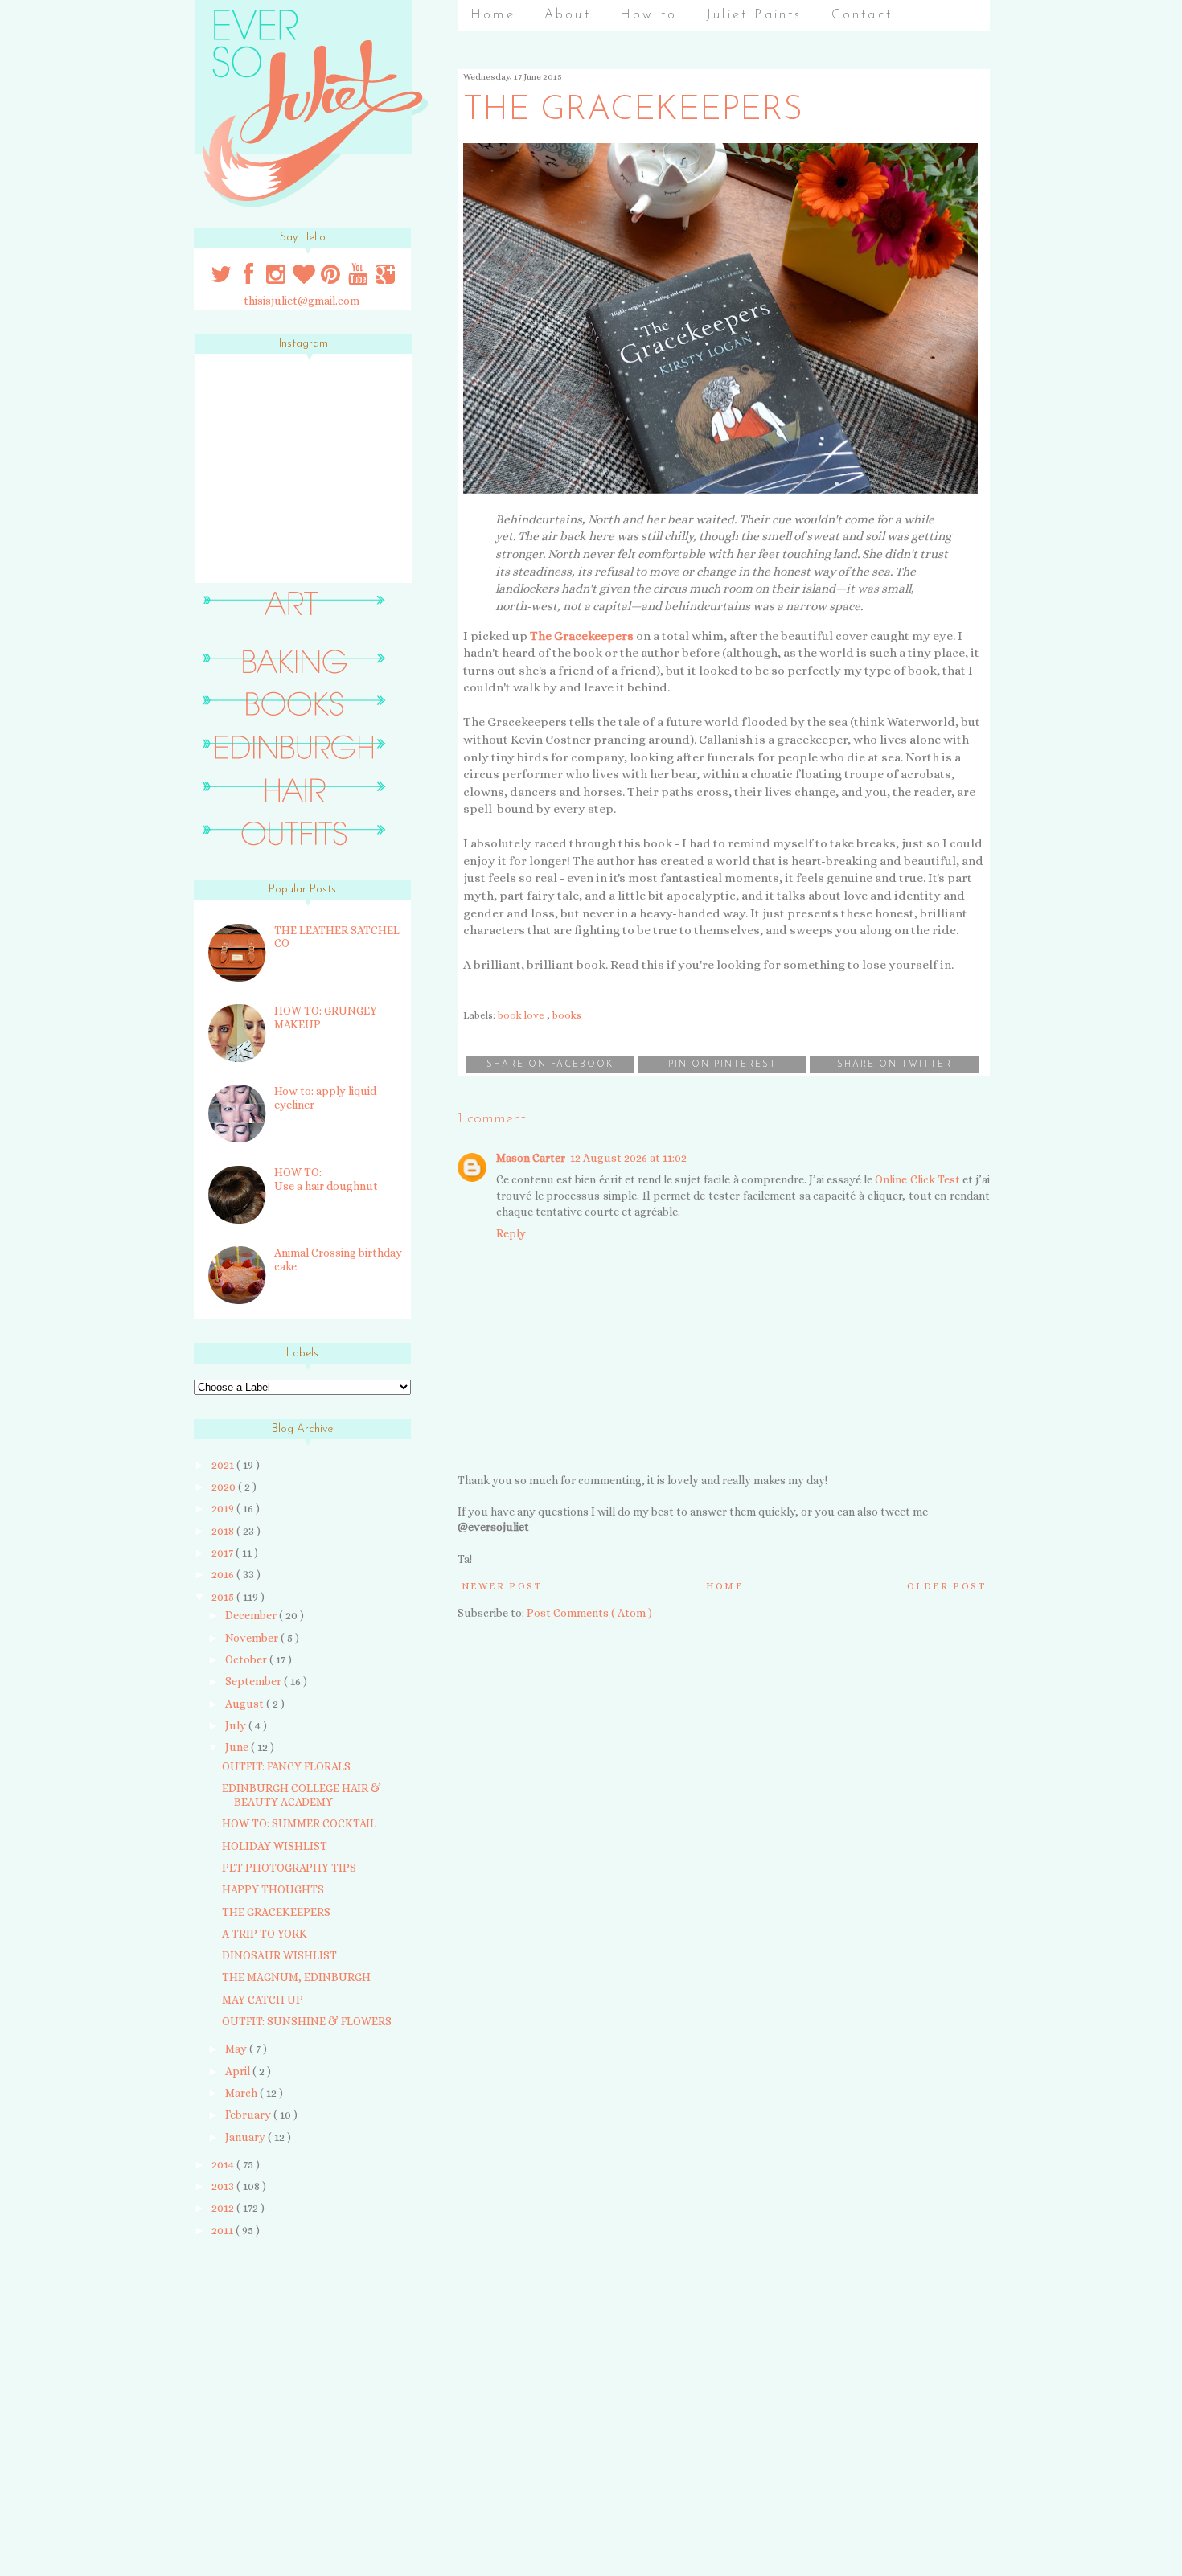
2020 (225, 1487)
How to (648, 15)
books (567, 1015)
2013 (224, 2186)
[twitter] (223, 278)
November (253, 1638)
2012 (224, 2208)
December (252, 1615)
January (246, 2137)
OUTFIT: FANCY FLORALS (286, 1766)
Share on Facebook (550, 1065)
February (249, 2115)
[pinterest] (332, 278)
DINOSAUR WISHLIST (279, 1955)
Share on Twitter (895, 1065)
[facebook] (249, 278)
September (254, 1681)
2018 (224, 1531)
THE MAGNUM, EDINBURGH (296, 1977)
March (242, 2093)
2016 (224, 1574)
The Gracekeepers (582, 636)
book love (522, 1015)
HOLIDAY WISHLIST (275, 1846)
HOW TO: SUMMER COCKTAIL (299, 1823)
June (238, 1747)
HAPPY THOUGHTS (273, 1889)
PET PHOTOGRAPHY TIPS (289, 1868)
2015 (224, 1597)
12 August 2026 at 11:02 (628, 1158)
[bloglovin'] (305, 278)
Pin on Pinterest (722, 1065)
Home (493, 15)
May (237, 2049)
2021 (224, 1465)
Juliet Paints (754, 15)
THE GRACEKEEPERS (276, 1912)
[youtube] (359, 278)
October (247, 1659)
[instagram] (277, 278)
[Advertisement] (296, 2365)
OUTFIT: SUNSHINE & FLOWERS (307, 2021)
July (237, 1725)
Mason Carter (531, 1158)
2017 (224, 1553)
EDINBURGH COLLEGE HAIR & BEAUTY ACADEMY (302, 1795)
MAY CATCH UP (263, 2000)
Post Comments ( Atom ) (589, 1613)
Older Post (946, 1586)
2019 (224, 1508)
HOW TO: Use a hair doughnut (326, 1179)
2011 (224, 2230)
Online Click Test (917, 1179)
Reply (511, 1233)
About (568, 15)
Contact (862, 15)
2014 (224, 2164)
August (246, 1704)
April (239, 2071)
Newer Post (502, 1586)
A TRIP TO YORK (265, 1934)
